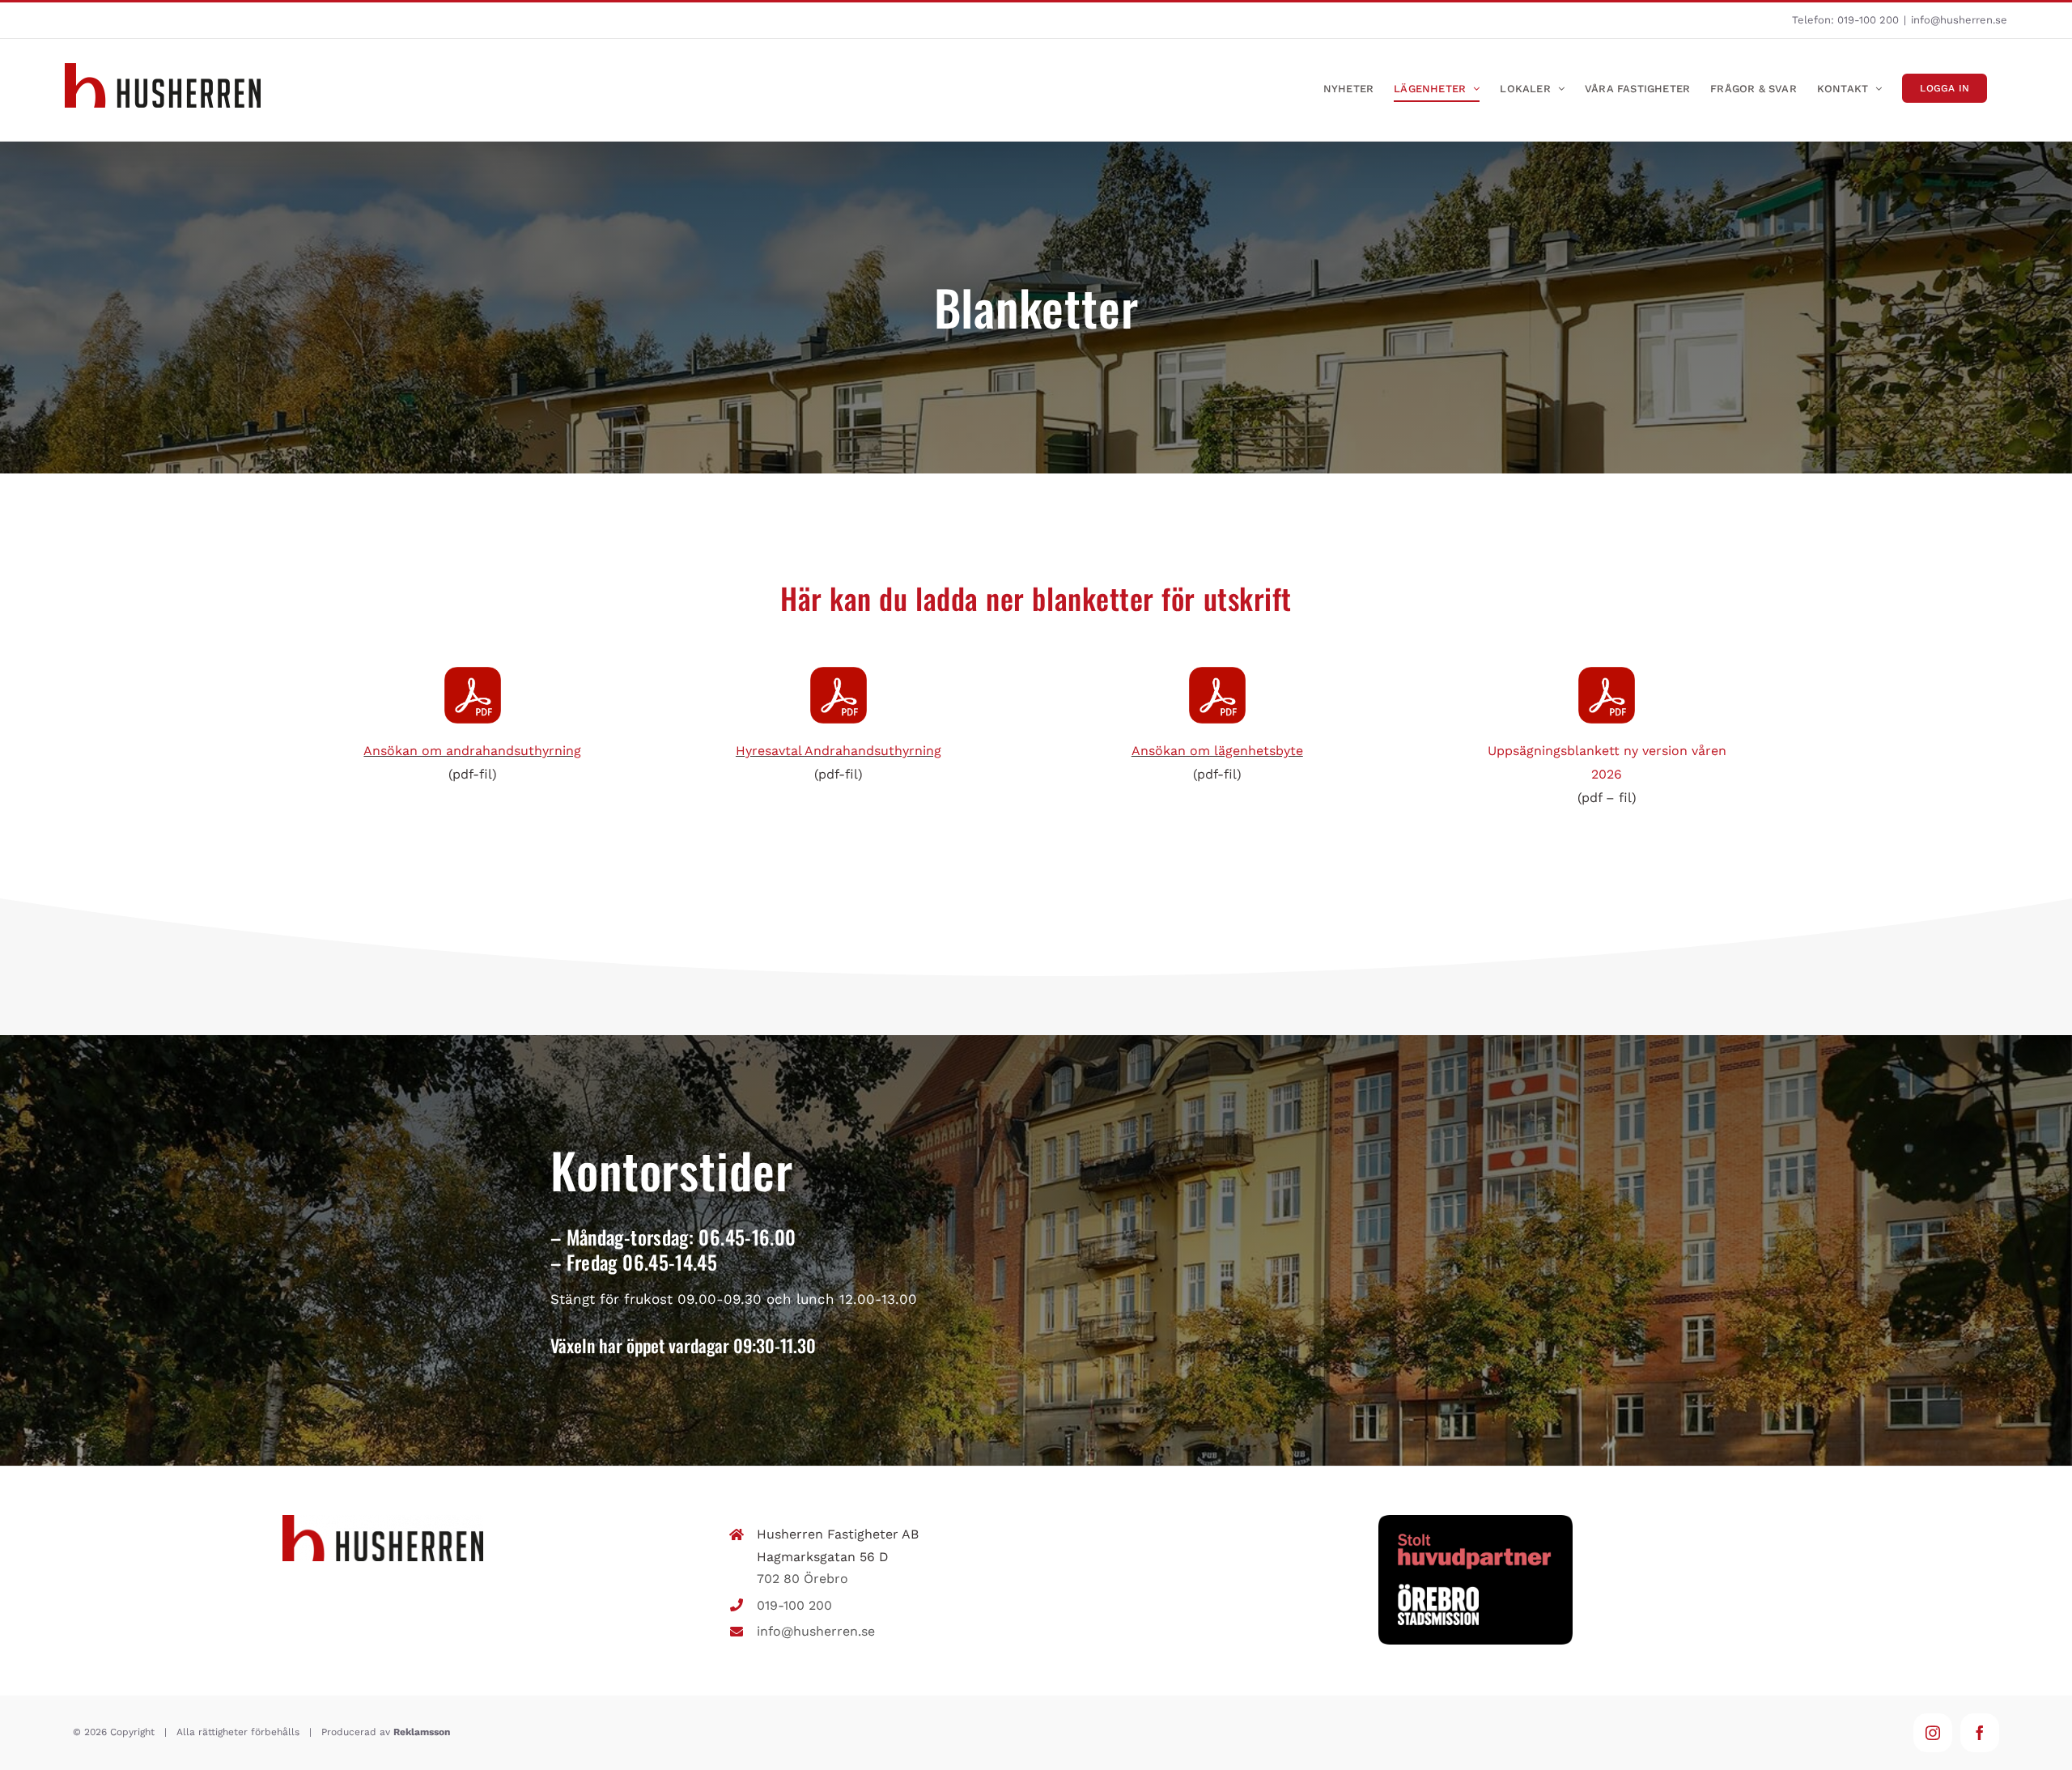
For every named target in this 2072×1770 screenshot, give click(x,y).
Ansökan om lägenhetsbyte (1217, 751)
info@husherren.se (1959, 20)
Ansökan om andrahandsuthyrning (472, 751)
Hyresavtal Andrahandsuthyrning (839, 751)
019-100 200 (1868, 20)
